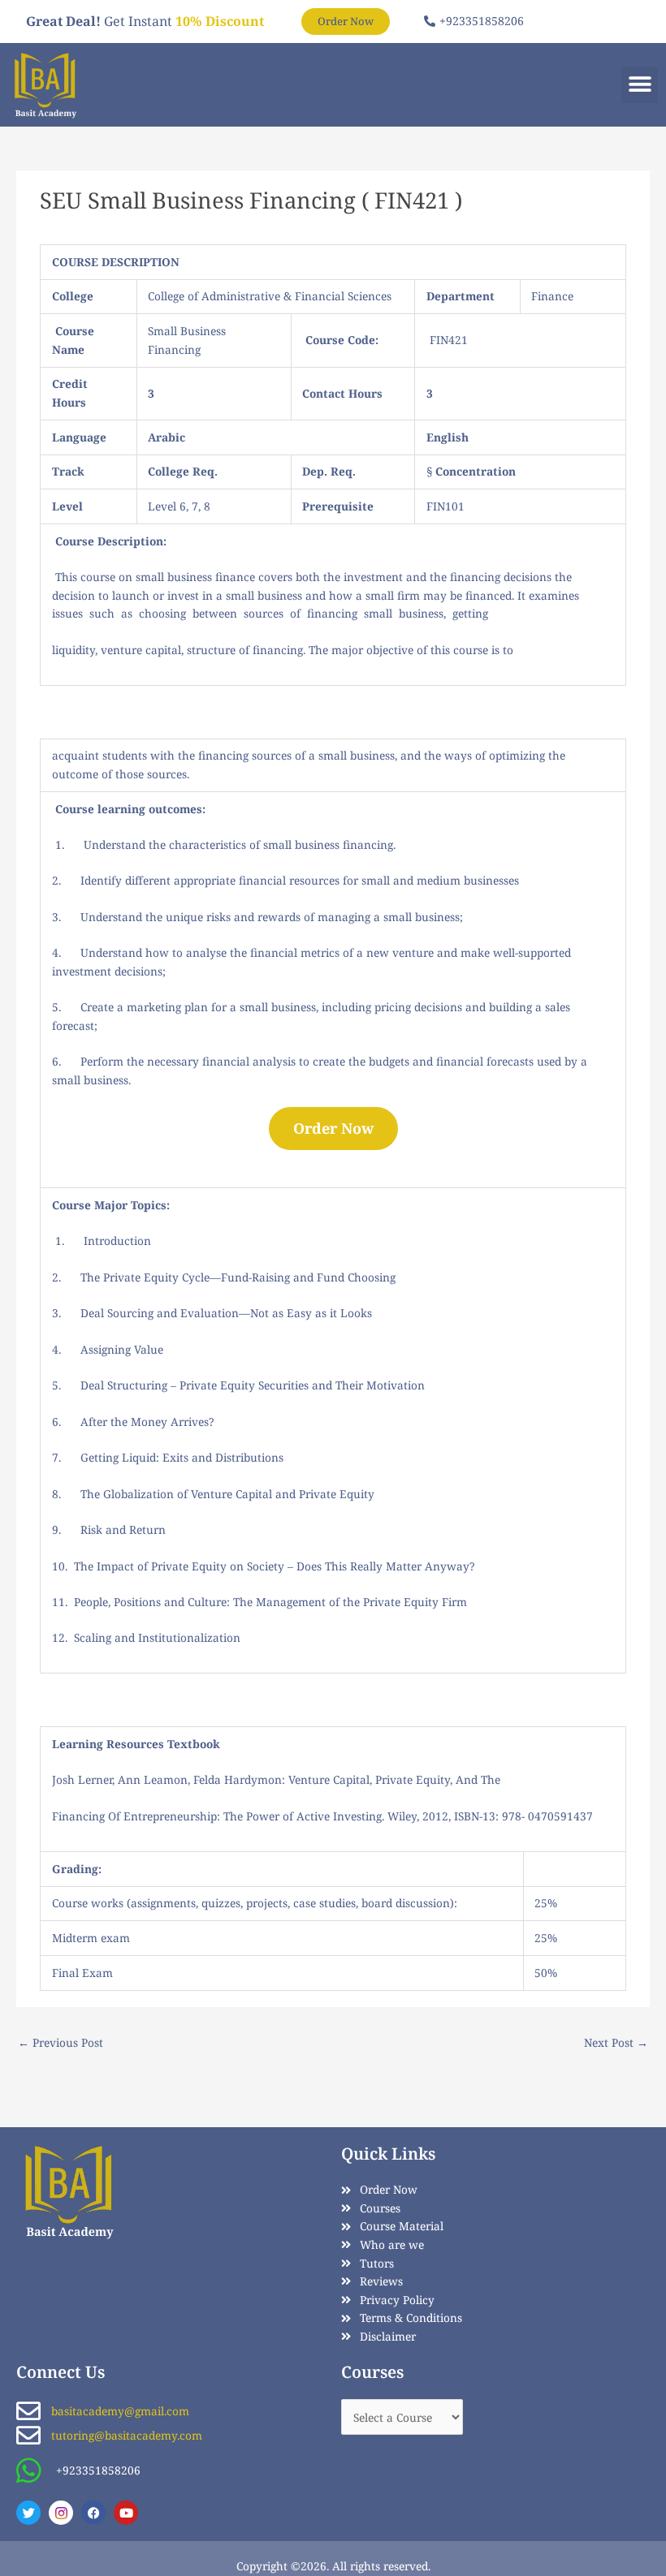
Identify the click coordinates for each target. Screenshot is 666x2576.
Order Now (333, 1128)
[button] (640, 85)
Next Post (616, 2042)
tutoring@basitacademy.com (127, 2435)
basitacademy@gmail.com (120, 2411)
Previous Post (61, 2042)
